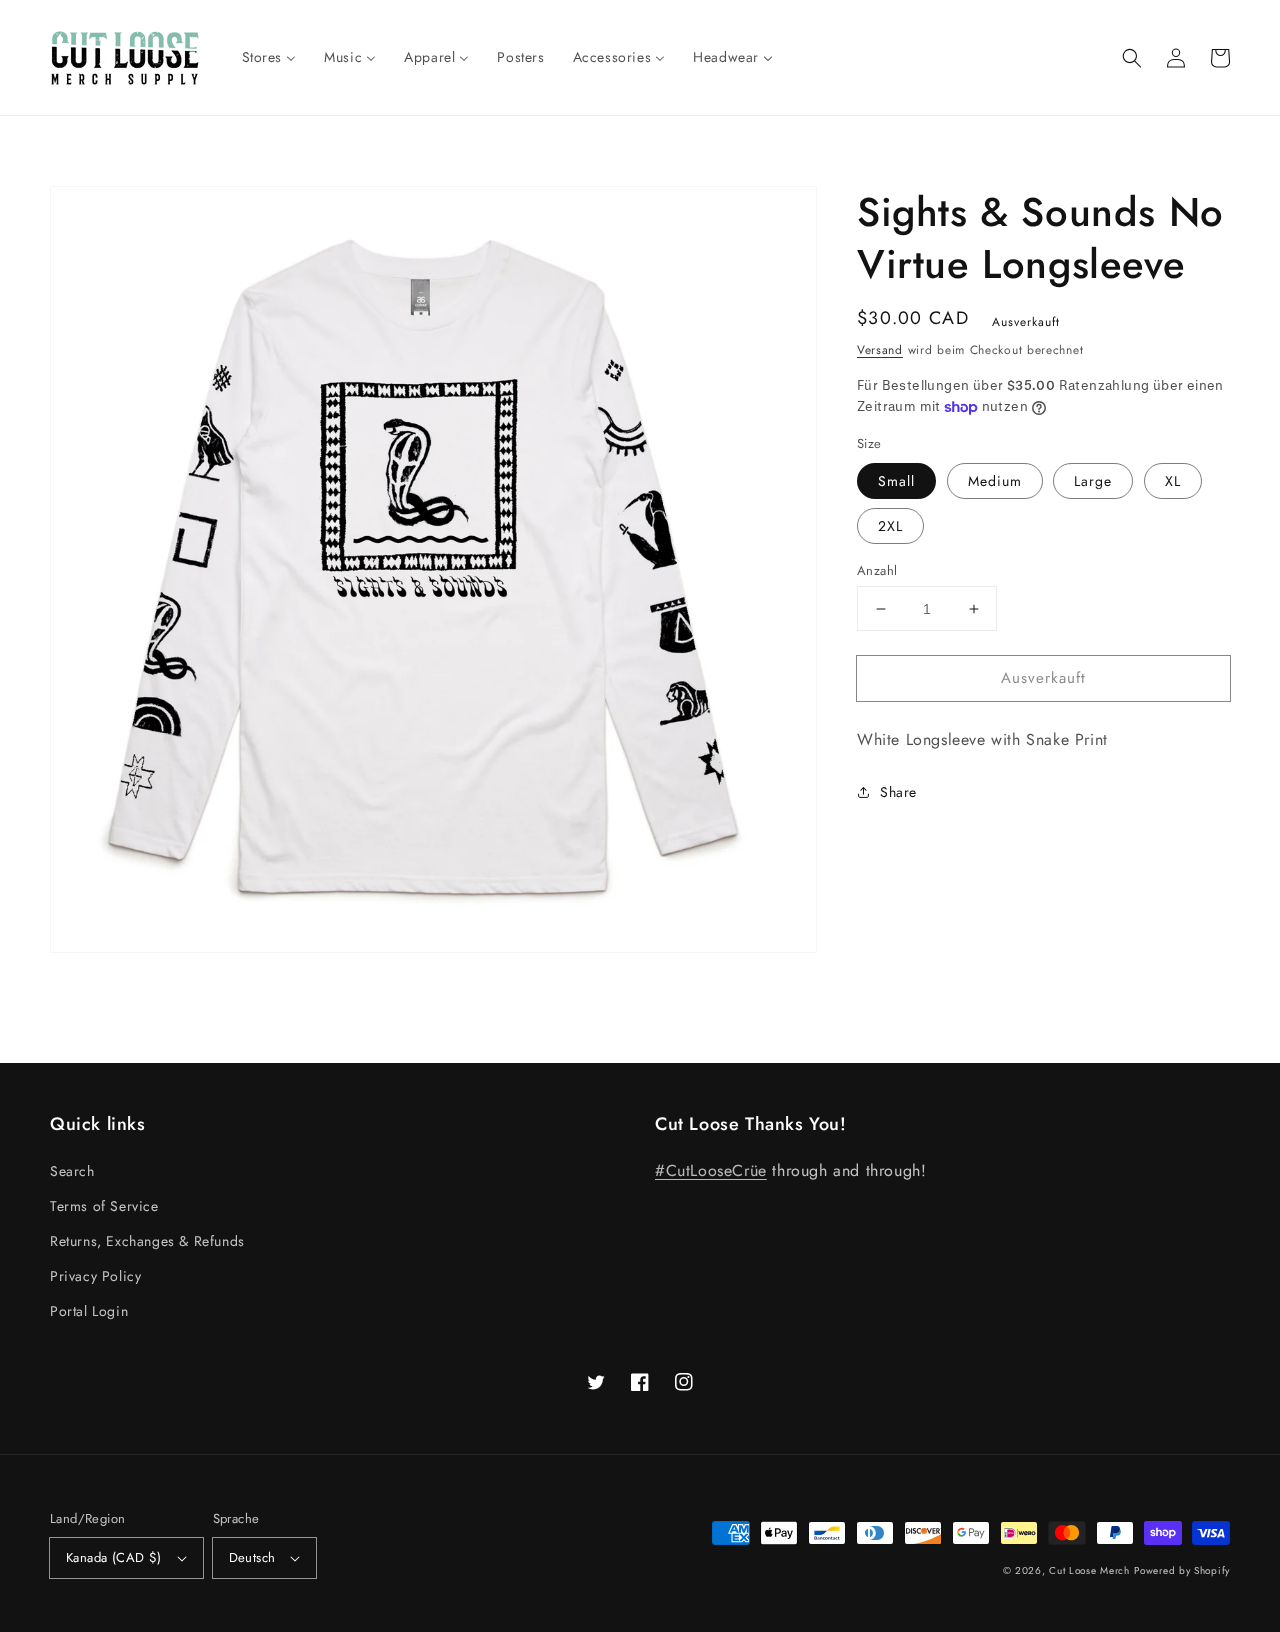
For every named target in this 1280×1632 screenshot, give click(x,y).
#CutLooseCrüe (711, 1170)
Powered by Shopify (1182, 1570)
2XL (890, 526)
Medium (995, 481)
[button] (1132, 58)
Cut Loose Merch (1089, 1570)
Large (1093, 481)
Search (72, 1171)
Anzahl (877, 570)
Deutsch (252, 1557)
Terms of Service (104, 1206)
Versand (880, 350)
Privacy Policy (95, 1276)
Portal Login (89, 1311)
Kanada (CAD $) (114, 1557)
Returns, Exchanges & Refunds (147, 1241)
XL (1173, 481)
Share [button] (898, 792)
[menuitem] (269, 57)
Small (896, 481)
